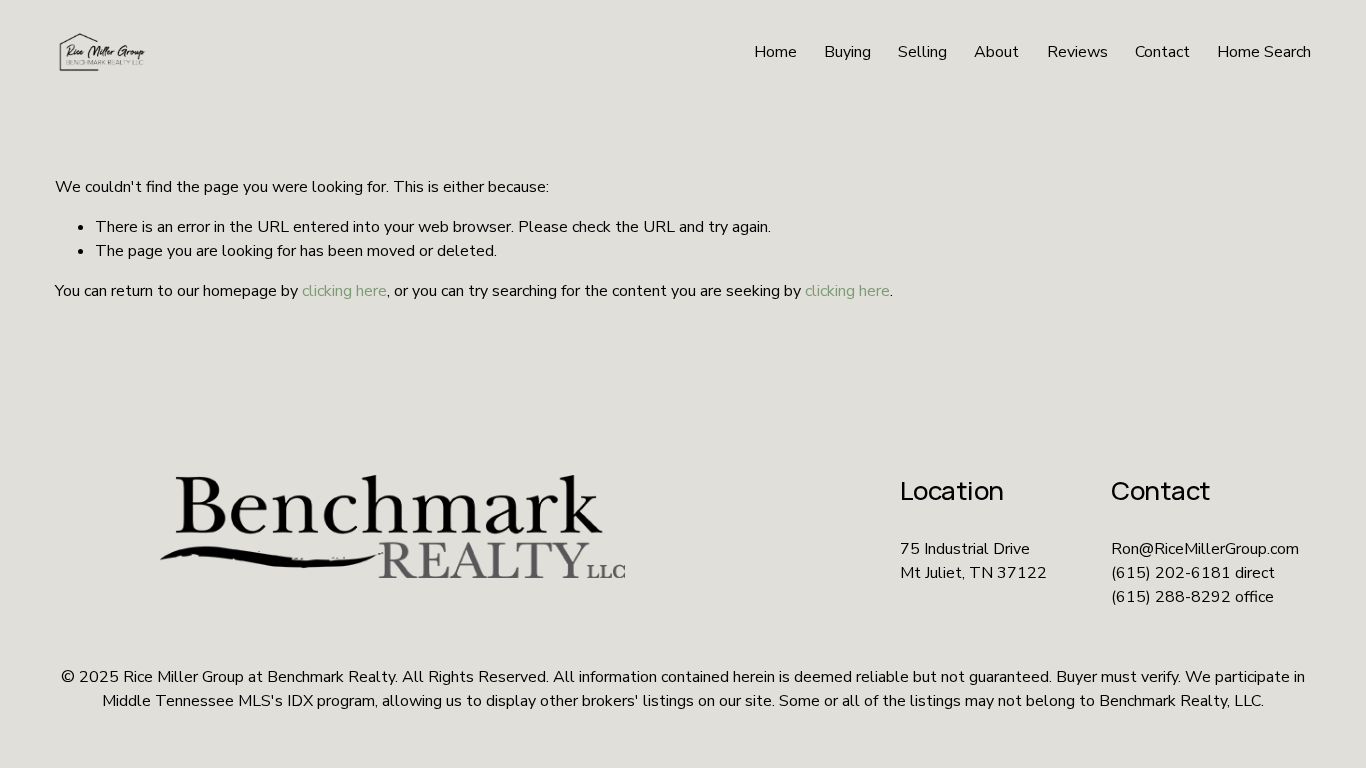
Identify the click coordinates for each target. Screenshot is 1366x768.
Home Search (1264, 52)
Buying (847, 52)
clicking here (344, 291)
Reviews (1077, 52)
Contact (1162, 52)
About (996, 52)
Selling (922, 52)
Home (775, 52)
